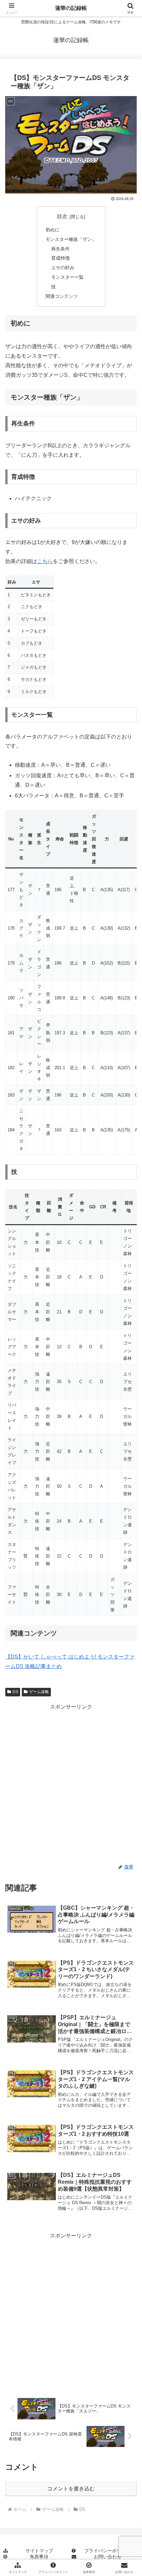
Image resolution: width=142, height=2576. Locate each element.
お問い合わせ (108, 2557)
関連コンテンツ (62, 296)
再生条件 (60, 249)
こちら (45, 561)
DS (15, 1692)
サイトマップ (39, 2551)
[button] (128, 1487)
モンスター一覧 (67, 277)
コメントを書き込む (71, 2489)
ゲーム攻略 (39, 1692)
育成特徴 (60, 258)
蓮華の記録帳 (71, 8)
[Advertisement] (71, 1783)
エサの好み (63, 268)
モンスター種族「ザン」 (71, 239)
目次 (62, 216)
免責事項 (39, 2557)
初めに (53, 230)
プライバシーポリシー (107, 2551)
